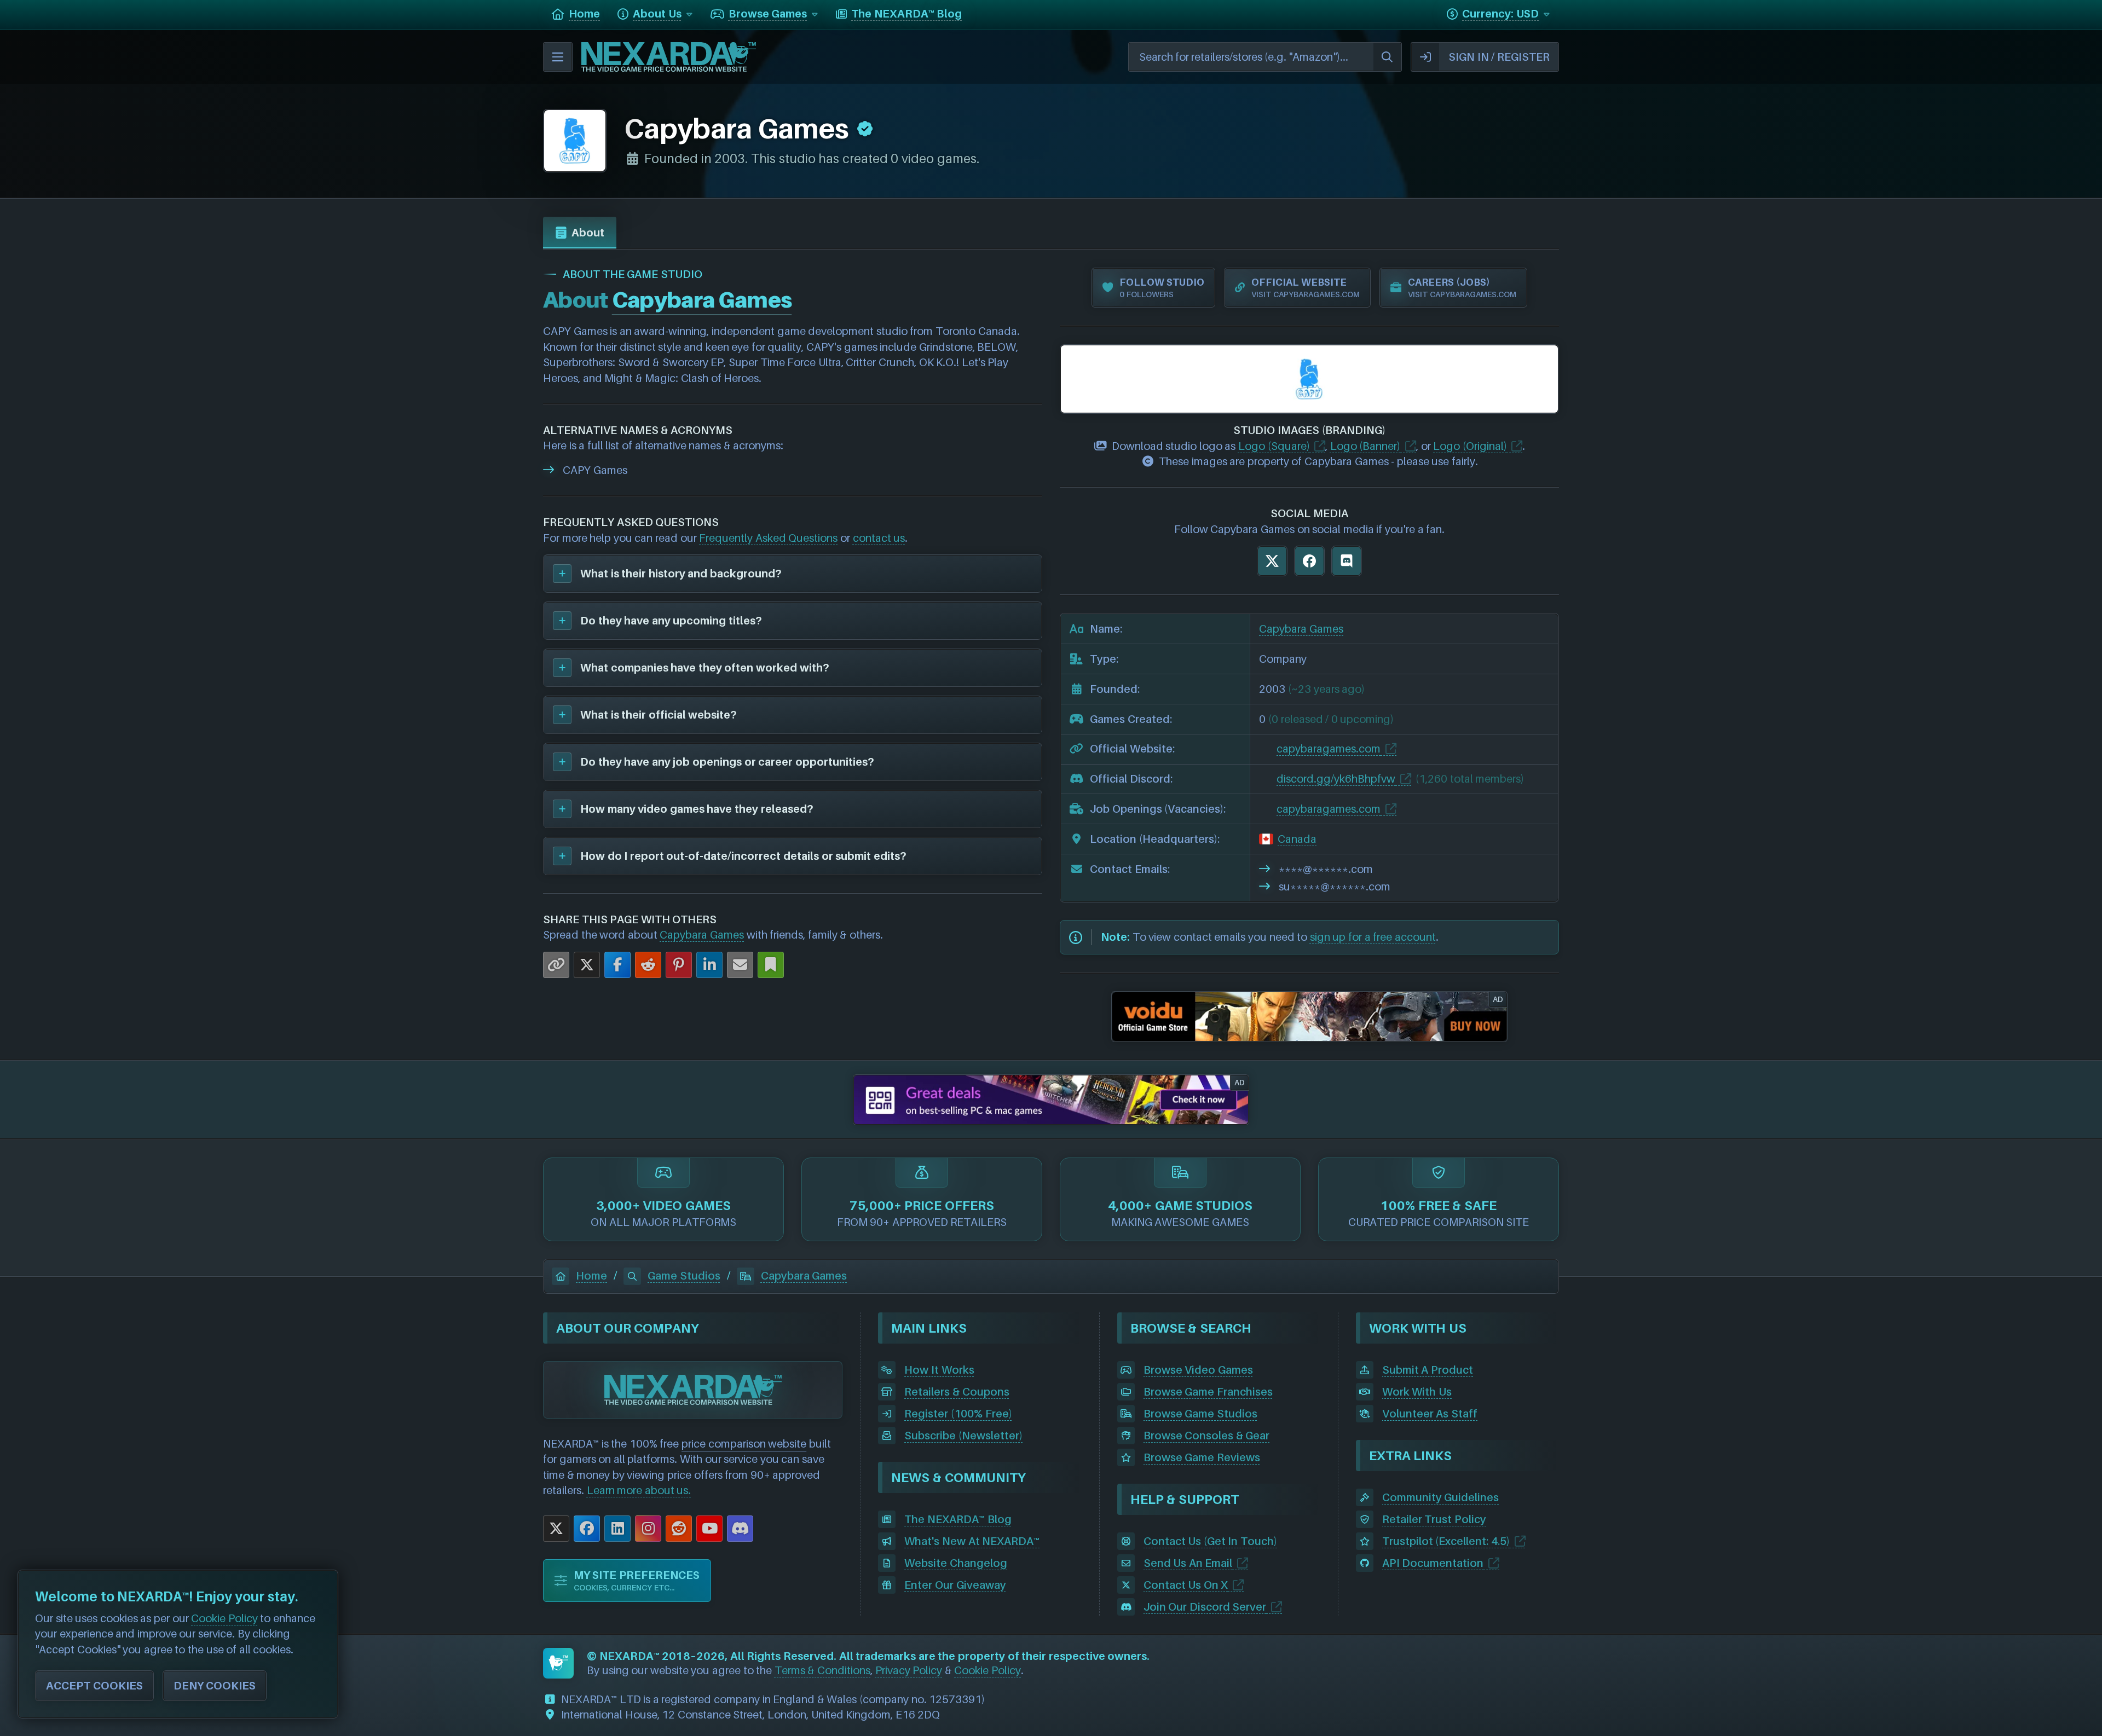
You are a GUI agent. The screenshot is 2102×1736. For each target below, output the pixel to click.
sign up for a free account (1373, 937)
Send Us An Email (1188, 1563)
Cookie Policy (988, 1670)
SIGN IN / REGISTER (1499, 57)
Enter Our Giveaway (955, 1585)
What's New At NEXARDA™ (972, 1541)
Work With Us (1417, 1392)
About (588, 233)
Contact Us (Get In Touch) (1210, 1541)
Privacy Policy (909, 1670)
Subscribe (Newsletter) (963, 1436)
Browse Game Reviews (1202, 1457)
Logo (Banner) (1365, 446)
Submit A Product (1428, 1370)
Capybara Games (702, 935)
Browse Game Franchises (1208, 1392)
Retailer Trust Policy (1434, 1519)
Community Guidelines (1441, 1497)
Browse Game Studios (1200, 1414)
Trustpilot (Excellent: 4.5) (1446, 1541)
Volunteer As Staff (1430, 1414)
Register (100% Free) (958, 1414)
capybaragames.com (1329, 749)
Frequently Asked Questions (768, 538)
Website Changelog (956, 1563)
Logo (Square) (1274, 446)
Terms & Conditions (822, 1670)
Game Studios (684, 1276)
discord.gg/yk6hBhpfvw (1336, 779)
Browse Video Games (1198, 1370)
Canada (1297, 839)
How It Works (939, 1370)
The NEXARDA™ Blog (958, 1519)
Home (591, 1276)
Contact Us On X (1186, 1585)
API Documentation (1433, 1563)
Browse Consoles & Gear (1207, 1436)
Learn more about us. (639, 1490)
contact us (879, 538)
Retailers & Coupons (957, 1392)
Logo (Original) (1470, 446)
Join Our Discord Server (1205, 1607)
